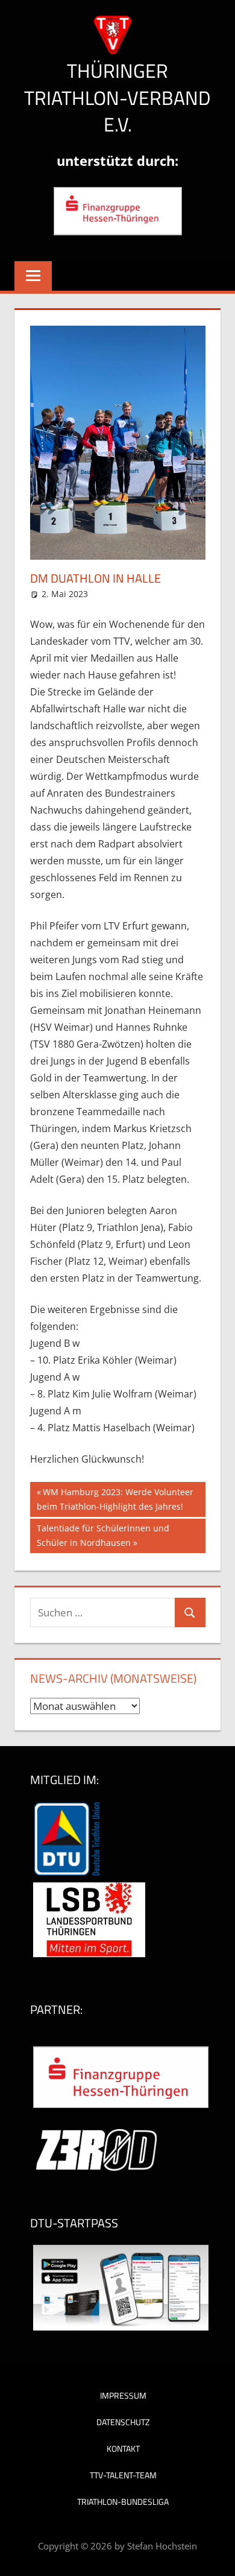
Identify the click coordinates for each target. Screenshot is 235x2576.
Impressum (123, 2395)
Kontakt (123, 2448)
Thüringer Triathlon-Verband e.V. (117, 98)
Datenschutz (123, 2422)
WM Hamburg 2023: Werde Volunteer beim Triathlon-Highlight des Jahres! (115, 1499)
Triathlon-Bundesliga (123, 2502)
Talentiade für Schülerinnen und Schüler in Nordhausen (103, 1535)
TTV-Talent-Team (123, 2475)
